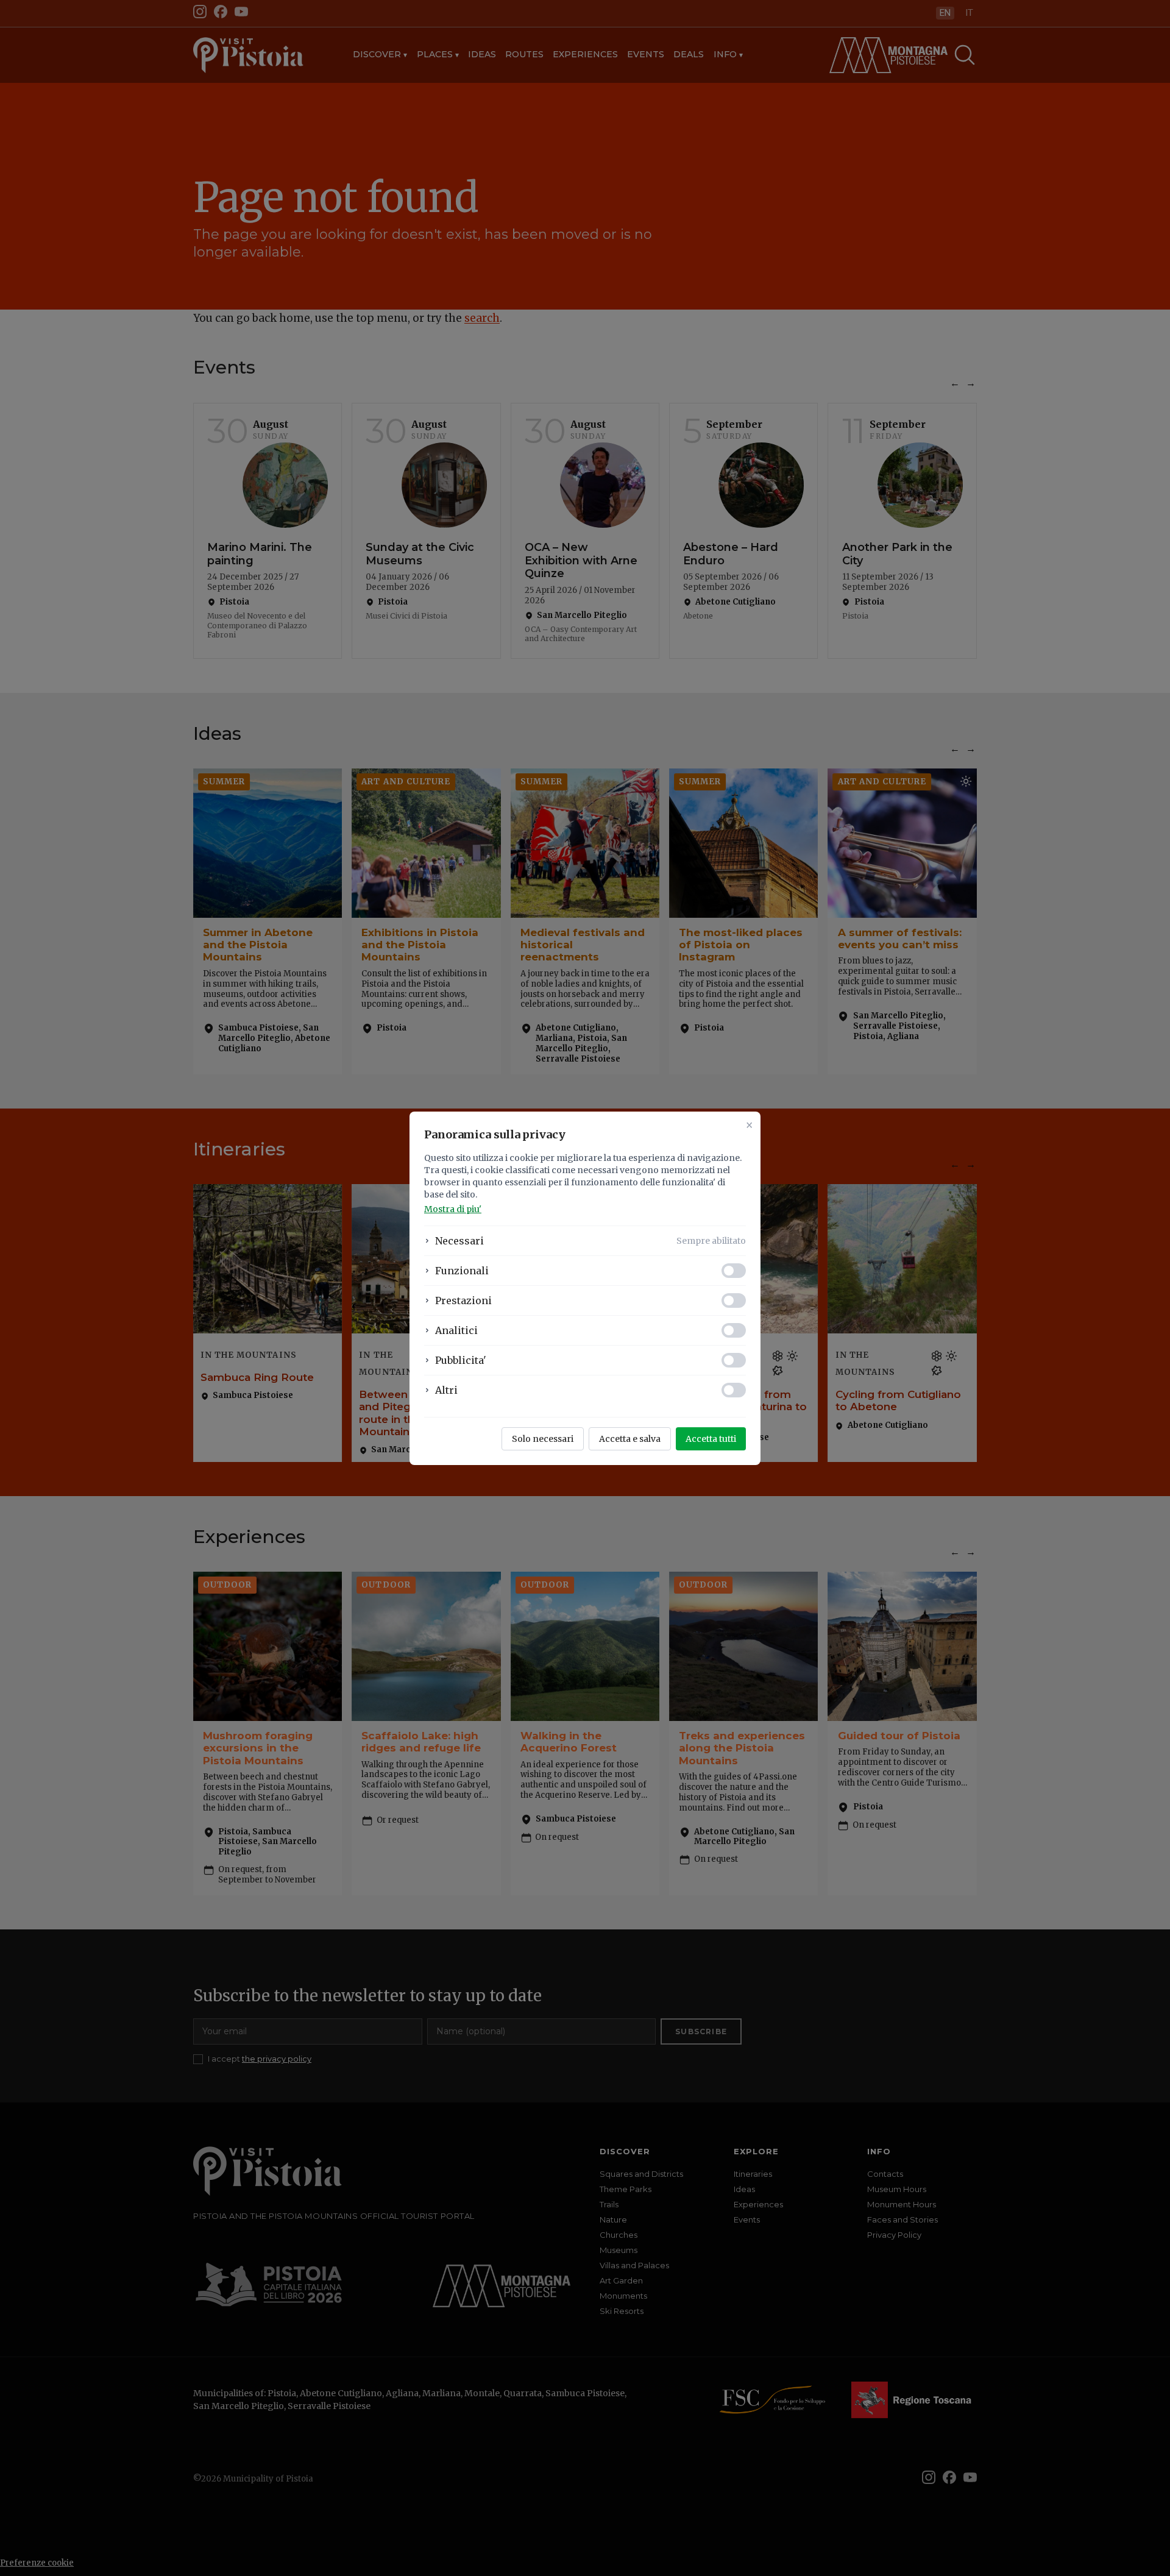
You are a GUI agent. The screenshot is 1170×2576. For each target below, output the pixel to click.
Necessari (459, 1241)
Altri (446, 1390)
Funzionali (462, 1271)
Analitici (456, 1330)
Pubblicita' (461, 1360)
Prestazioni (463, 1300)
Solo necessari (543, 1439)
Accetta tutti (711, 1439)
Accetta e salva (630, 1439)
